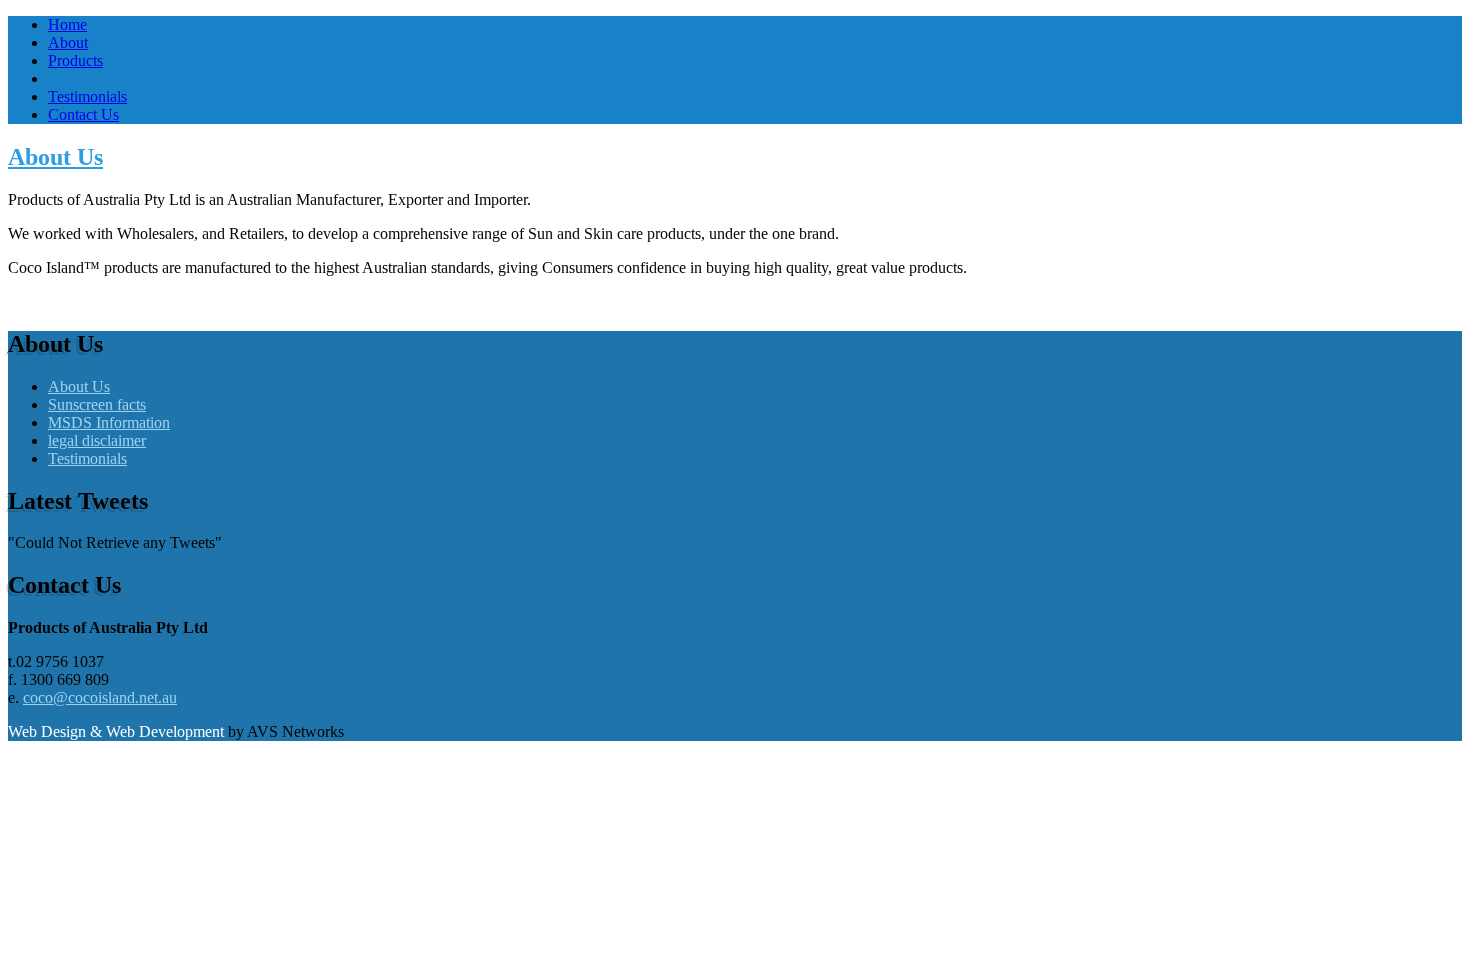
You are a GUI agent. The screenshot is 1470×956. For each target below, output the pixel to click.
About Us (55, 157)
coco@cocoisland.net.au (100, 697)
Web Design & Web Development (118, 731)
